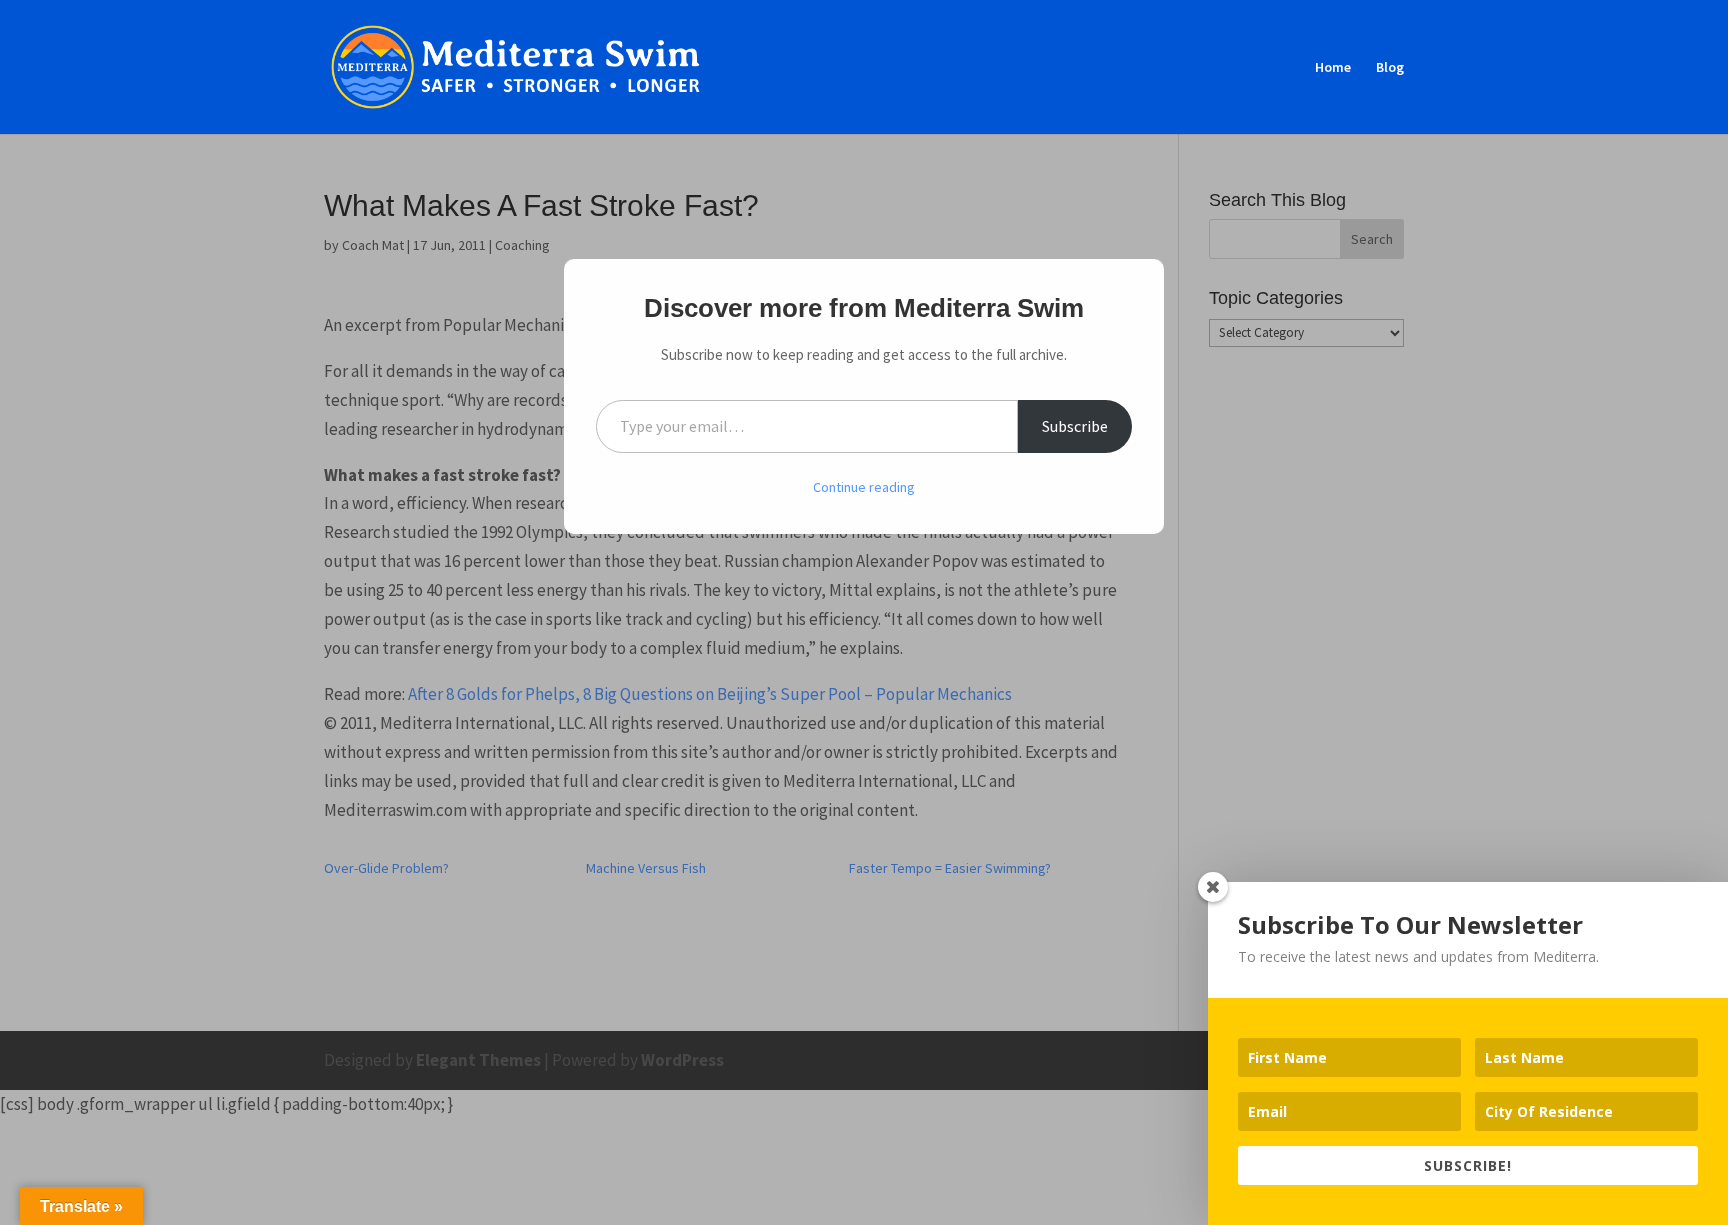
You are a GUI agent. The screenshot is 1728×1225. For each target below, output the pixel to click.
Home (1333, 68)
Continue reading (864, 487)
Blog (1390, 68)
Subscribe (1075, 426)
